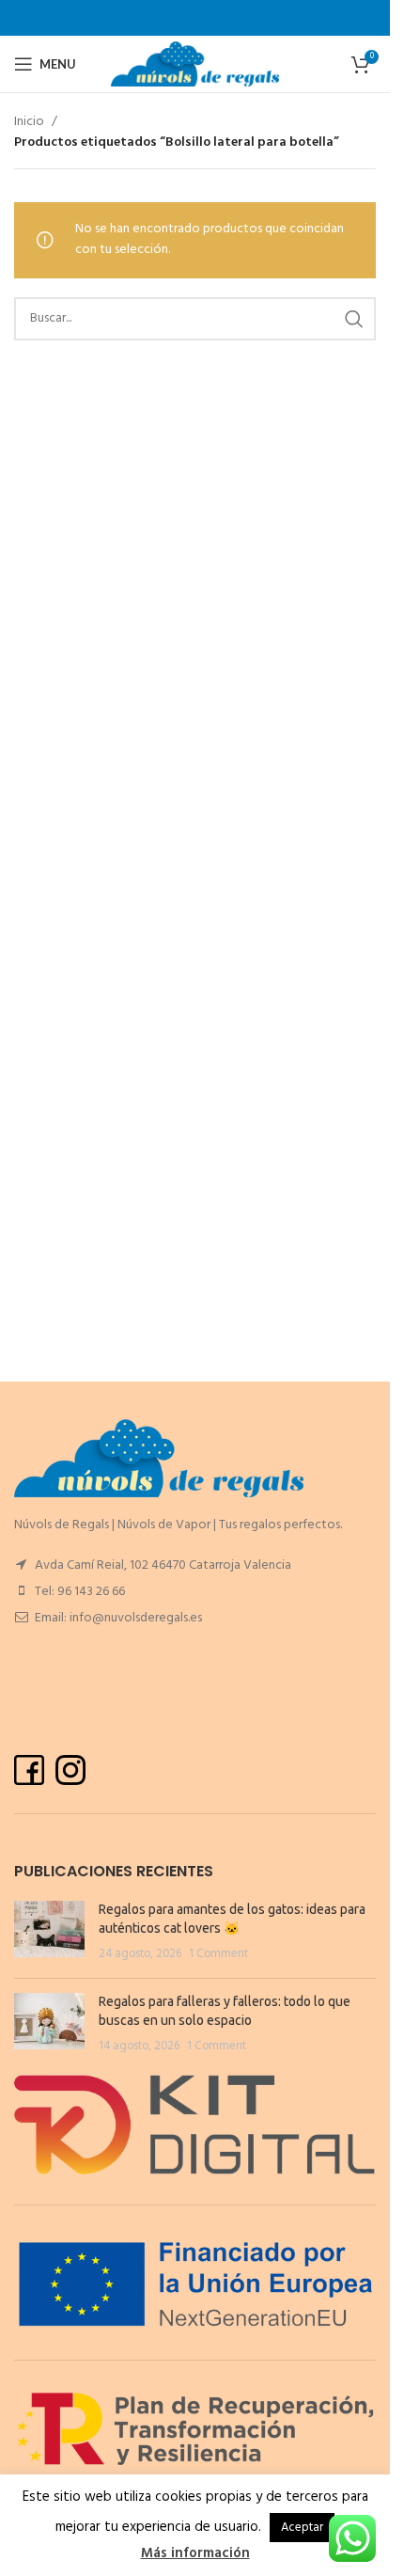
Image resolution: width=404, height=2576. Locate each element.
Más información (195, 2553)
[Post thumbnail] (49, 1932)
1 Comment (218, 1954)
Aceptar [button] (302, 2528)
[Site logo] (195, 64)
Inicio (29, 122)
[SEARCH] (354, 319)
